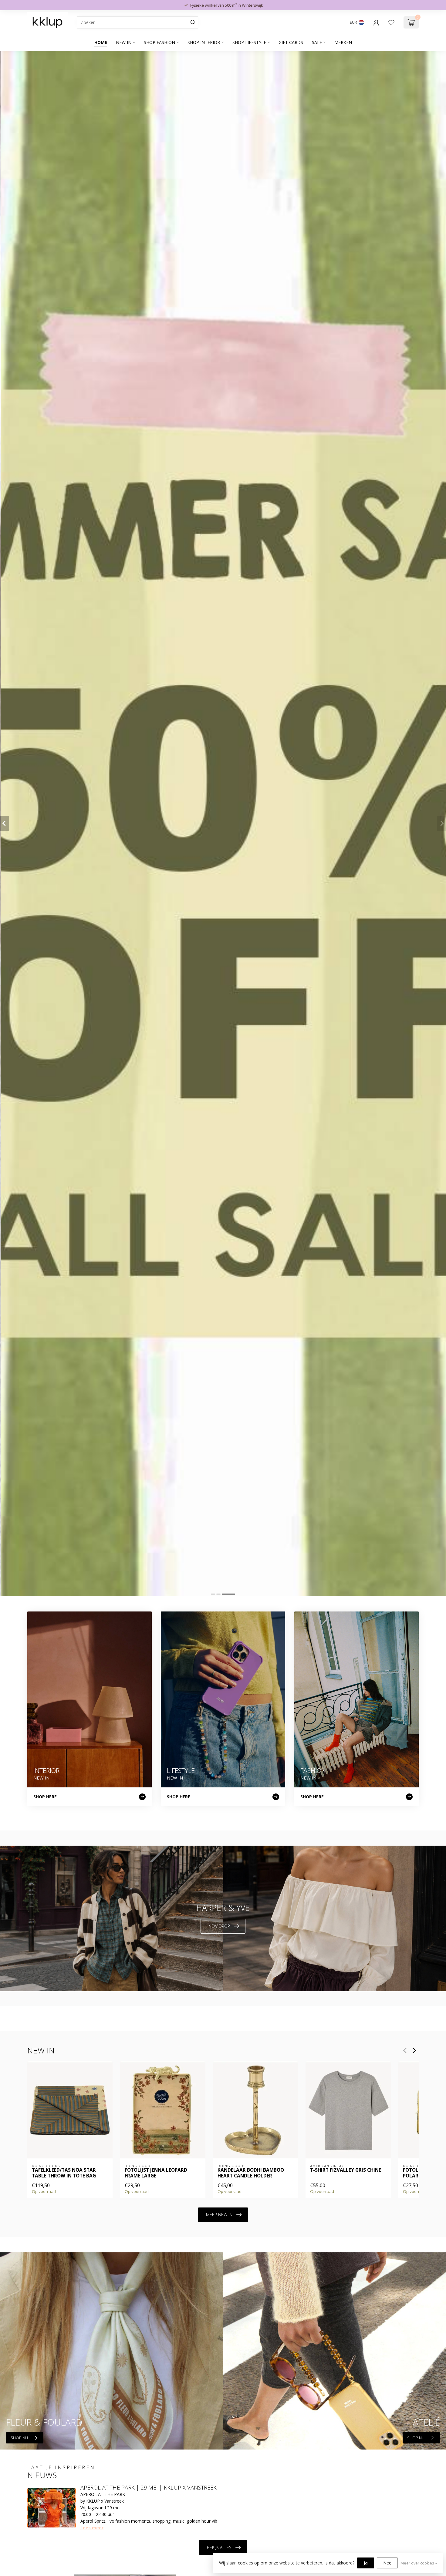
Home (101, 42)
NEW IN (124, 42)
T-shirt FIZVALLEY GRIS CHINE (346, 2170)
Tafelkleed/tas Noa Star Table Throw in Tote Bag (64, 2173)
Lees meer (92, 2528)
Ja (366, 2563)
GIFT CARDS (291, 42)
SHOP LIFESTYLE (249, 42)
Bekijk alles (219, 2547)
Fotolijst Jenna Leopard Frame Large (156, 2173)
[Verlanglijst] (391, 22)
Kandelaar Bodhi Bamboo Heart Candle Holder (251, 2173)
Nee (387, 2563)
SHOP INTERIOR (204, 42)
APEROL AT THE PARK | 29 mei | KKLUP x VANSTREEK (149, 2487)
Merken (343, 42)
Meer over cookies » (419, 2563)
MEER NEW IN (219, 2215)
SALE (317, 42)
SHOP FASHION (159, 42)
